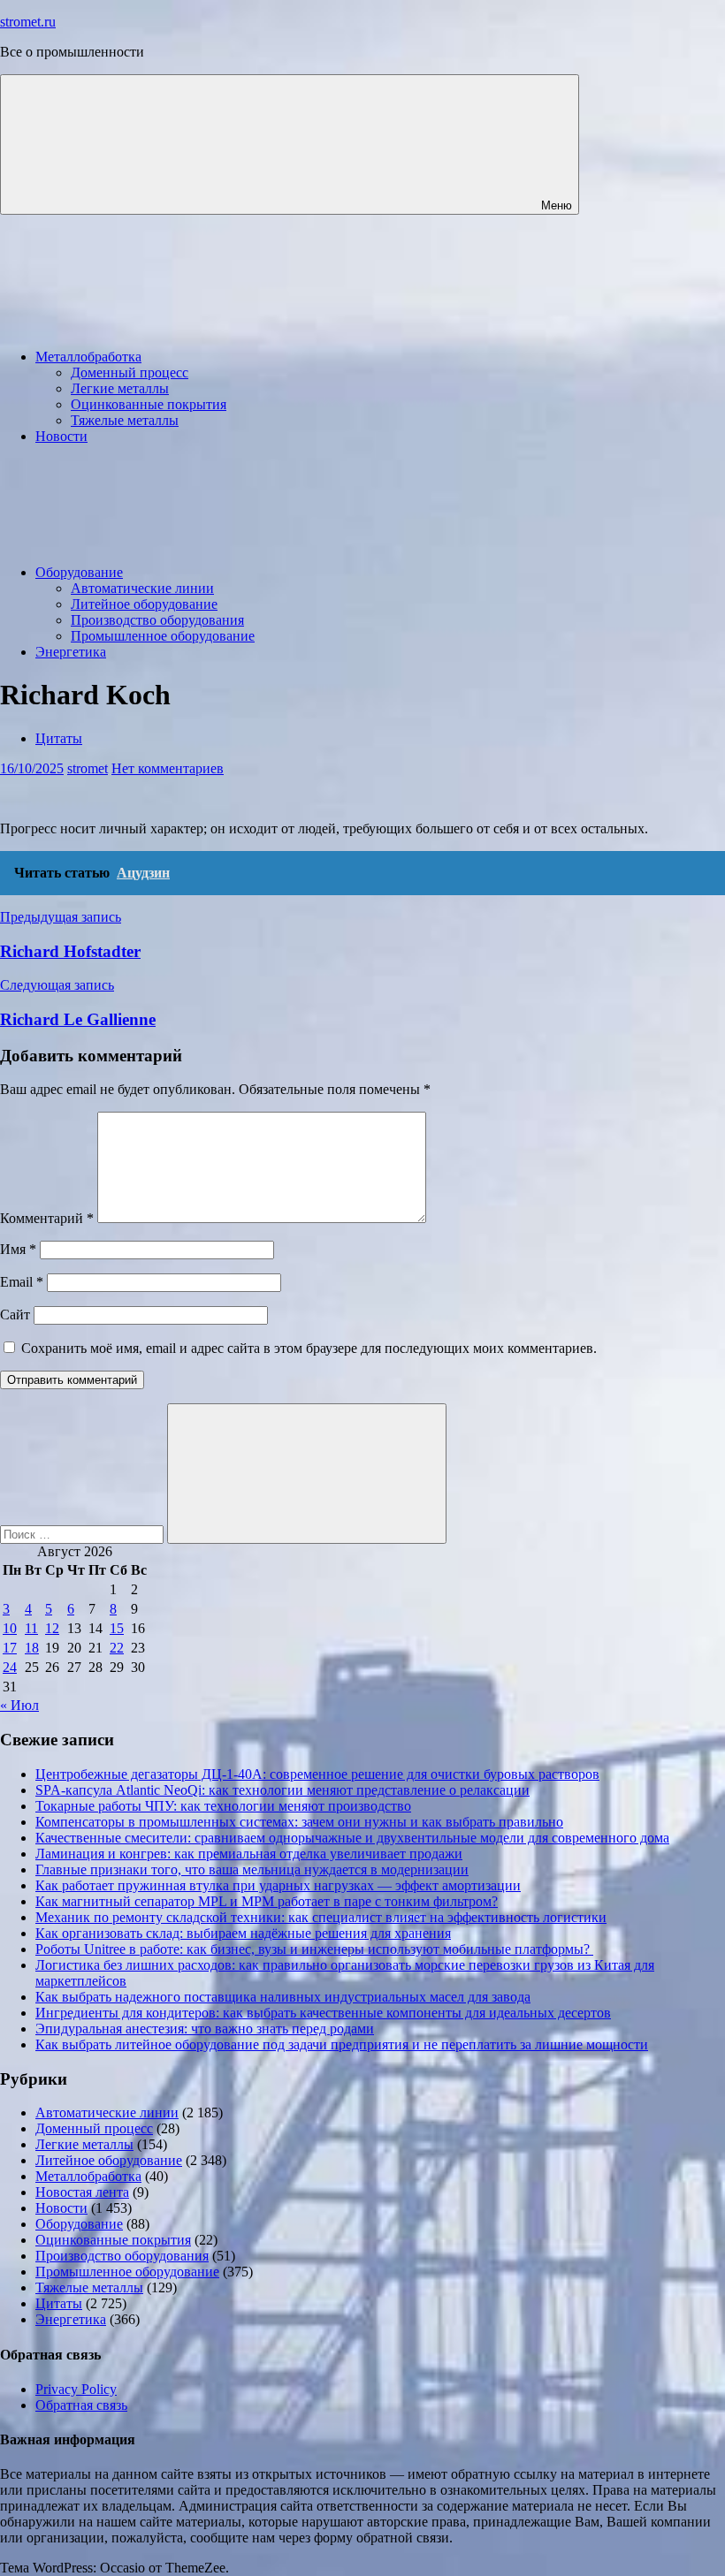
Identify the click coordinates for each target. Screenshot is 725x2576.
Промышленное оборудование (163, 636)
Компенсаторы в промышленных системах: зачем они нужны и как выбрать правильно (299, 1822)
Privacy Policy (76, 2389)
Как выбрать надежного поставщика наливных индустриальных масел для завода (283, 1997)
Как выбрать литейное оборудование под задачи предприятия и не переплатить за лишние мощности (342, 2044)
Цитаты (59, 738)
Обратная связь (81, 2405)
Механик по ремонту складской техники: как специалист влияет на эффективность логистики (321, 1917)
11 (31, 1628)
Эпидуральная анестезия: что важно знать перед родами (205, 2029)
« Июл (19, 1705)
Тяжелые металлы (125, 420)
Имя (18, 1249)
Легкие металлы (120, 388)
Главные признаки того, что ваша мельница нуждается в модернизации (252, 1869)
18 (32, 1648)
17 (10, 1648)
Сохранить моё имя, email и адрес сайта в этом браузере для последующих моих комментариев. (309, 1348)
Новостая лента (82, 2192)
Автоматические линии (142, 588)
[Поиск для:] (84, 1534)
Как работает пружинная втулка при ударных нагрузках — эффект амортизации (278, 1885)
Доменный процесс (130, 372)
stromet (88, 768)
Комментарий (47, 1218)
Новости (61, 436)
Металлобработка (88, 357)
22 (117, 1648)
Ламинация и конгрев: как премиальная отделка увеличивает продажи (249, 1854)
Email (22, 1282)
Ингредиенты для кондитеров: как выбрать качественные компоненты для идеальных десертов (323, 2013)
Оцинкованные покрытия (149, 404)
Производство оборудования (157, 620)
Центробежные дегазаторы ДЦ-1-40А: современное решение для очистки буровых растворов (317, 1774)
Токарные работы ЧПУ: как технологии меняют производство (223, 1806)
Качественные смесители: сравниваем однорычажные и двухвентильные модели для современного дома (352, 1838)
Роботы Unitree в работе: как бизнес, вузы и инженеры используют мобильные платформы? (314, 1949)
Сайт (15, 1315)
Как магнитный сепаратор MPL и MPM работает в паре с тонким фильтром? (267, 1901)
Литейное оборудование (144, 604)
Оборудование (79, 572)
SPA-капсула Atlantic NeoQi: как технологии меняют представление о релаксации (282, 1790)
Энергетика (71, 652)
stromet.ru (28, 22)
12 (52, 1628)
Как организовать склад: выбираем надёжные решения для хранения (243, 1933)
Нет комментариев (168, 768)
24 (10, 1667)
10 (10, 1628)
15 (117, 1628)
